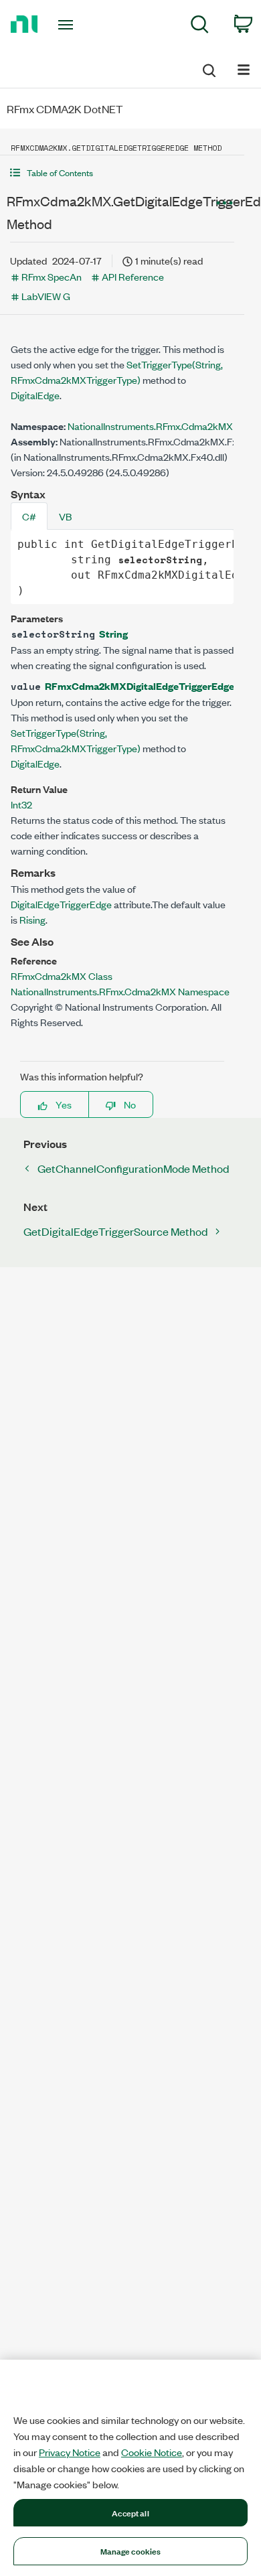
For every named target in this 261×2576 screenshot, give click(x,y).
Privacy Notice (70, 2452)
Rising (32, 919)
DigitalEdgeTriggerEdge (61, 904)
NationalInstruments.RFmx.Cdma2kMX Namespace (120, 991)
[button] (122, 172)
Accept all (130, 2512)
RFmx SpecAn (52, 276)
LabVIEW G (46, 296)
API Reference (133, 276)
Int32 (21, 804)
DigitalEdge (35, 395)
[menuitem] (200, 26)
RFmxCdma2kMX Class (62, 976)
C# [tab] (29, 516)
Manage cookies (131, 2551)
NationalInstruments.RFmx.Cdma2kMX (150, 426)
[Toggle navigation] (68, 25)
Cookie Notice (152, 2452)
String (113, 633)
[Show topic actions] (224, 203)
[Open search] (208, 68)
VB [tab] (65, 516)
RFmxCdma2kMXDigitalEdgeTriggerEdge (140, 686)
